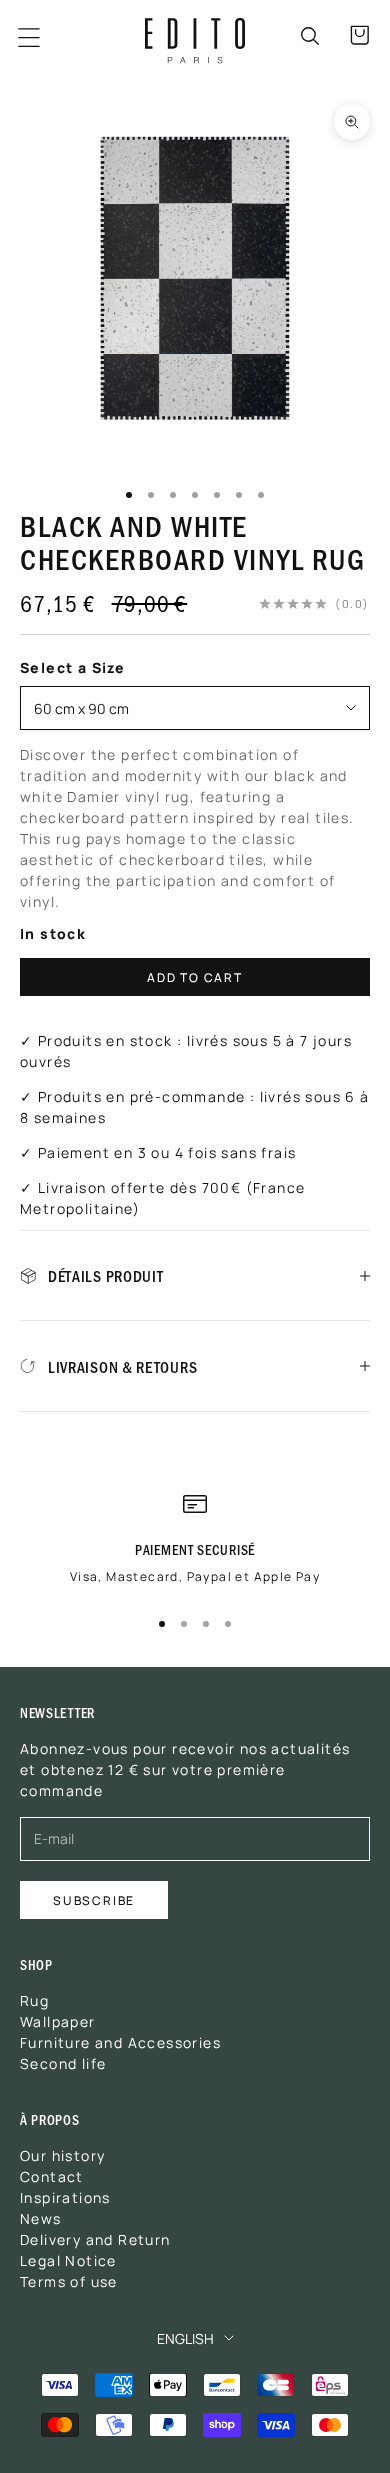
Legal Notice (68, 2260)
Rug (34, 2000)
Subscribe (94, 1899)
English (185, 2338)
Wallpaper (58, 2021)
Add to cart (195, 976)
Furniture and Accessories (120, 2042)
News (41, 2218)
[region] (195, 1546)
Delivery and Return (95, 2239)
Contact (52, 2176)
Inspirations (65, 2197)
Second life (63, 2063)
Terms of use (69, 2281)
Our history (62, 2155)
